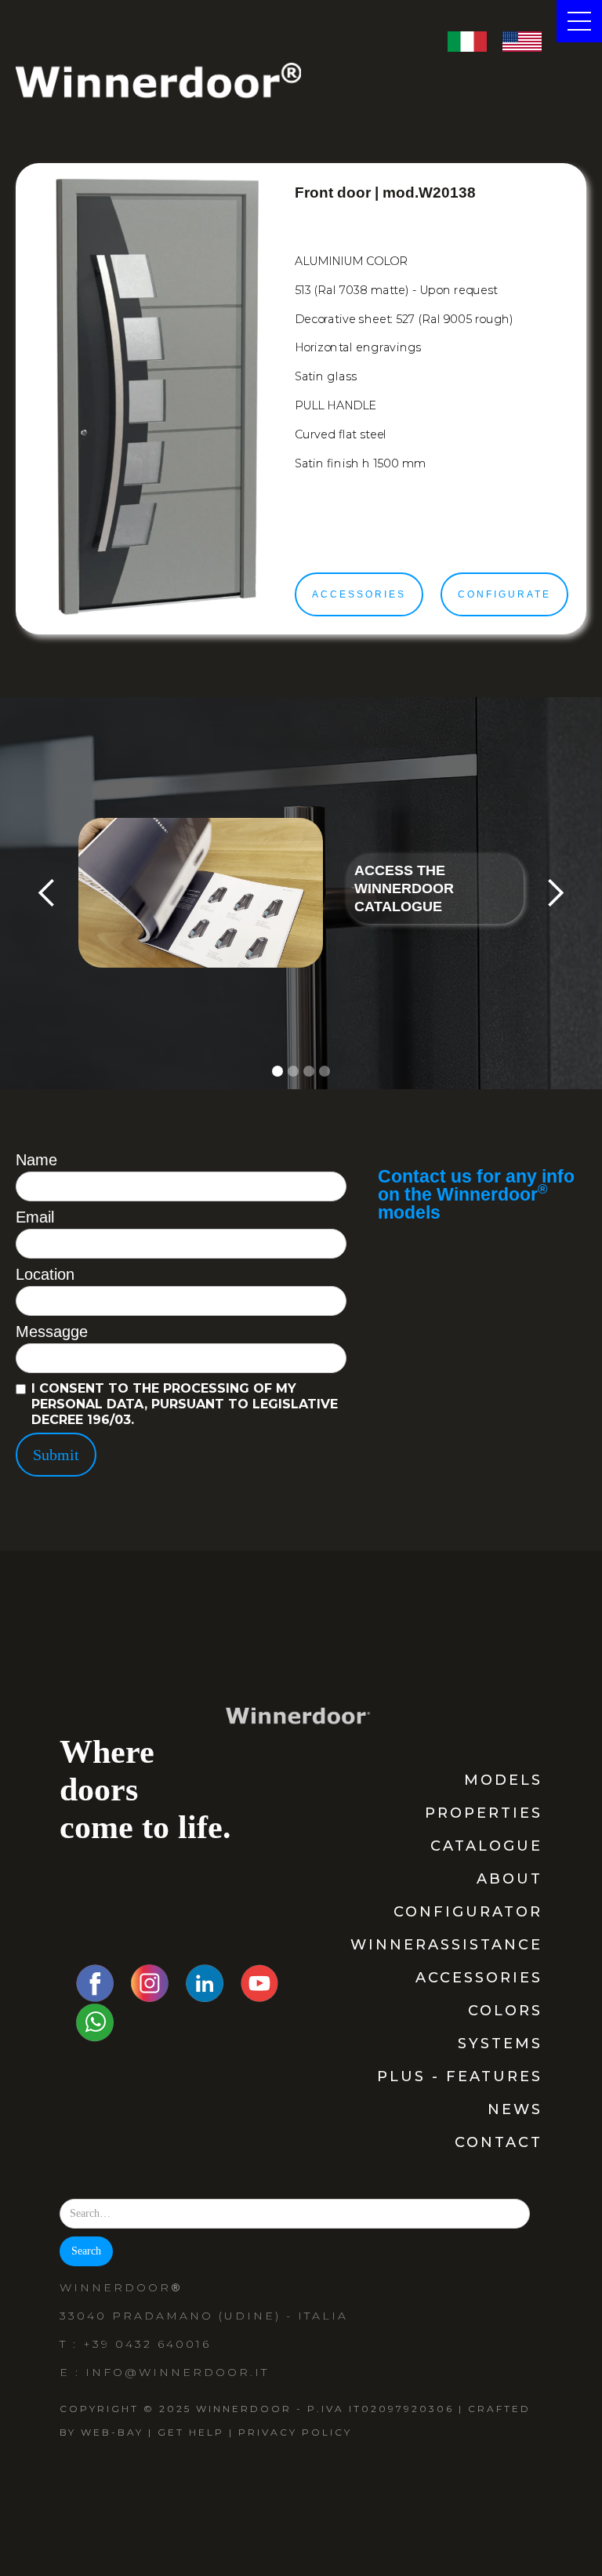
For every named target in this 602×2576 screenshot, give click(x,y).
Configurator (468, 1912)
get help (191, 2432)
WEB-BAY (112, 2432)
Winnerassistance (446, 1945)
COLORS (505, 2011)
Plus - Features (460, 2076)
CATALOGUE (486, 1846)
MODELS (503, 1780)
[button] (47, 893)
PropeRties (484, 1813)
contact (499, 2142)
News (515, 2109)
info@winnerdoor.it (177, 2372)
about (510, 1879)
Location (45, 1274)
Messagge (52, 1332)
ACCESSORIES (479, 1978)
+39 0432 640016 (147, 2344)
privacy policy (295, 2432)
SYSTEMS (500, 2044)
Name (36, 1160)
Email (35, 1217)
